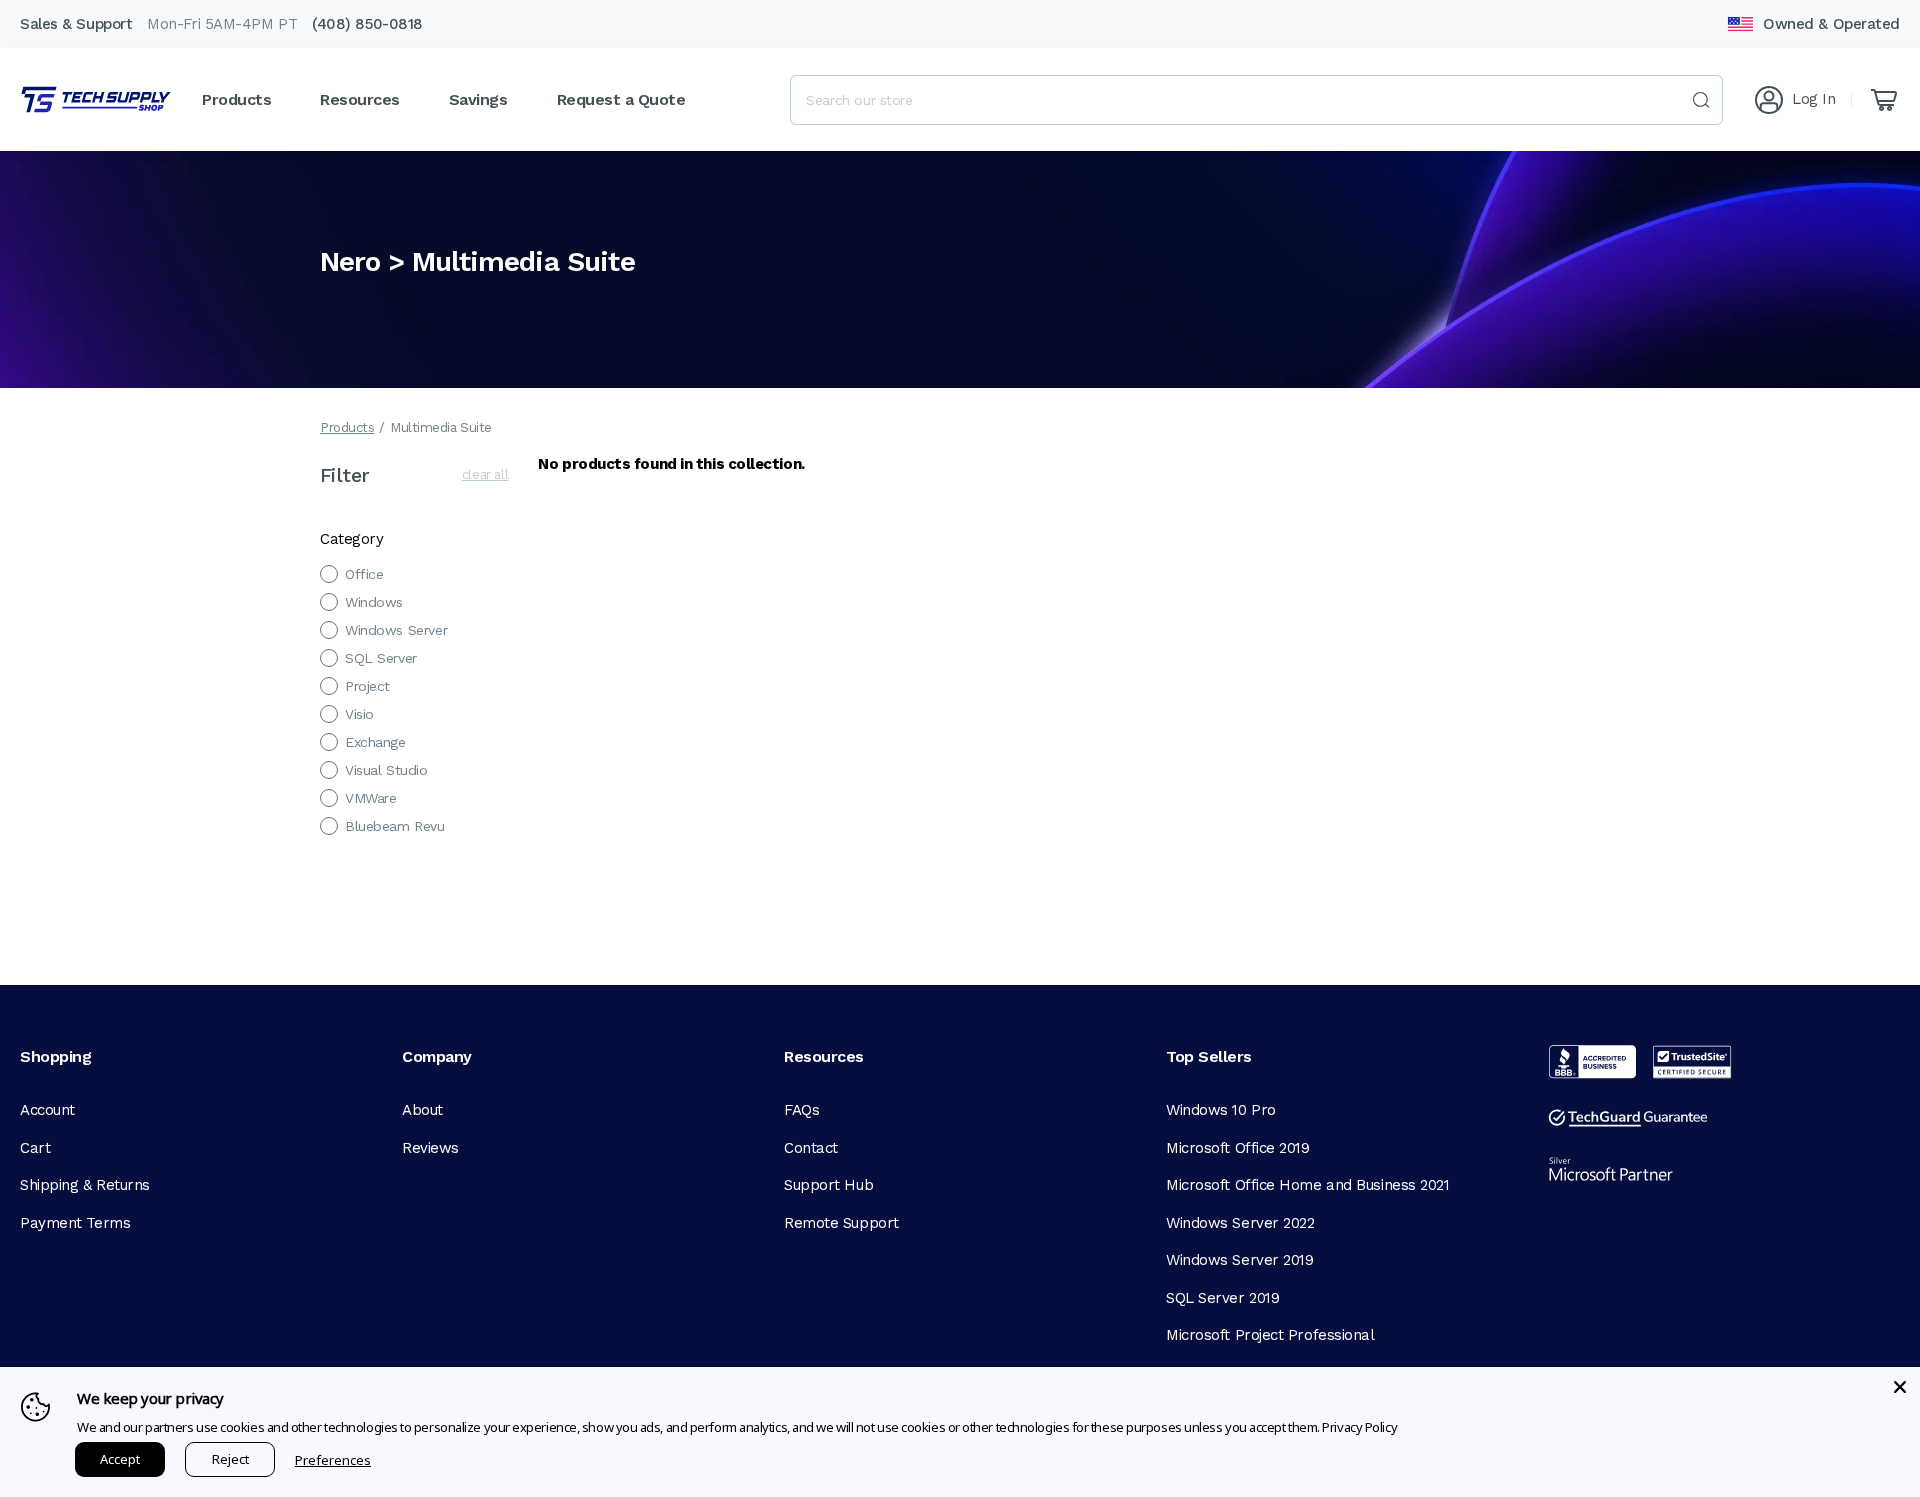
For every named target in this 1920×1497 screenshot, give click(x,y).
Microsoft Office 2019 (1238, 1148)
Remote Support (841, 1223)
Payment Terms (75, 1223)
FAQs (801, 1110)
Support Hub (828, 1185)
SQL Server (381, 658)
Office (364, 574)
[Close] (1900, 1387)
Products (347, 427)
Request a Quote (621, 99)
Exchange (375, 742)
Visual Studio (386, 770)
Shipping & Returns (85, 1185)
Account (47, 1110)
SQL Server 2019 (1222, 1298)
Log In (1813, 99)
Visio (359, 714)
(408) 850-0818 (367, 24)
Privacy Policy (1359, 1427)
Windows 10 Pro (1221, 1110)
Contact (811, 1148)
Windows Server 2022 (1240, 1223)
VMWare (370, 798)
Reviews (430, 1148)
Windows (374, 602)
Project (367, 686)
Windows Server (396, 630)
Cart (35, 1148)
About (422, 1110)
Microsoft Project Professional (1270, 1335)
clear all (485, 474)
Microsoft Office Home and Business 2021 (1307, 1185)
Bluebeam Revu (395, 826)
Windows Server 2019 (1239, 1260)
